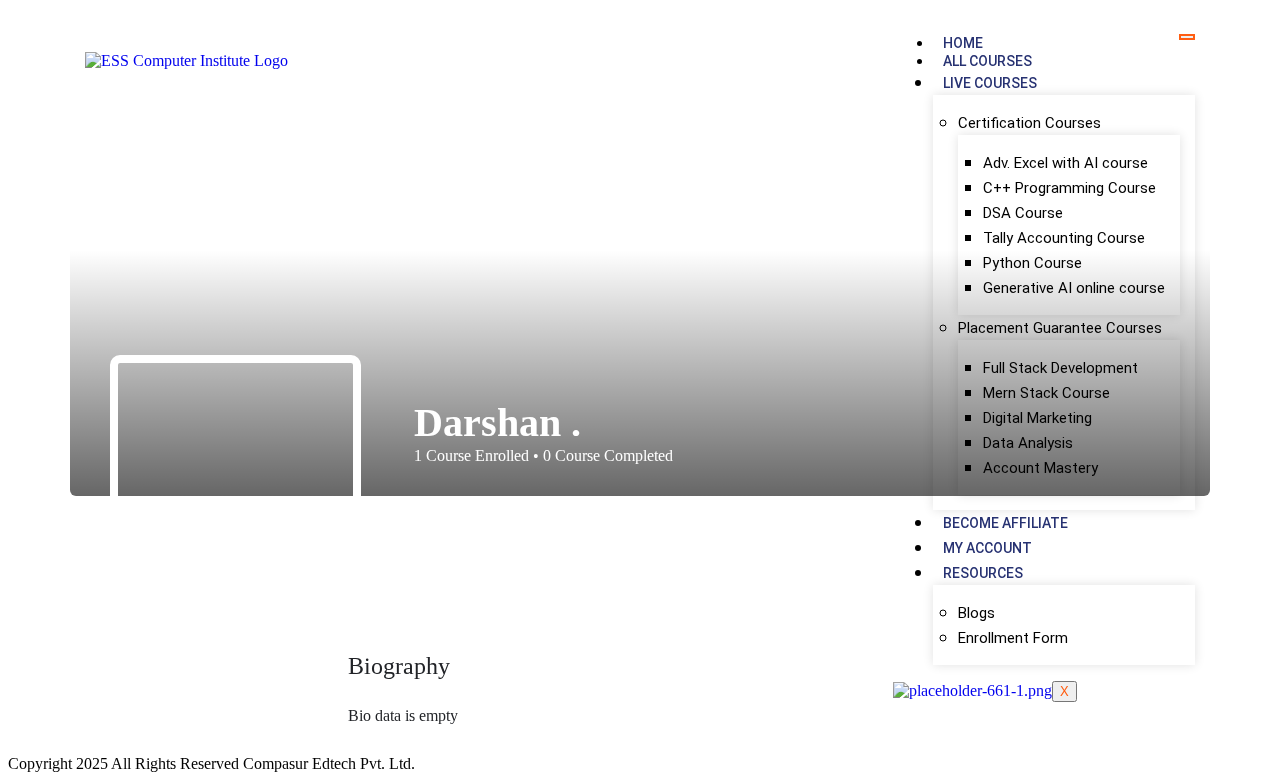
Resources (983, 573)
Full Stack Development (1060, 368)
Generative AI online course (1074, 288)
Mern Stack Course (1046, 393)
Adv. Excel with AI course (1065, 163)
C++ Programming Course (1069, 188)
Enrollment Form (1013, 638)
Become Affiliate (1005, 523)
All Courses (987, 61)
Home (963, 43)
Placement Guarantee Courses (1060, 328)
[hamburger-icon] (1187, 37)
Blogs (976, 613)
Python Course (1032, 263)
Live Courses (990, 83)
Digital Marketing (1037, 418)
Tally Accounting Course (1064, 238)
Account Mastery (1040, 468)
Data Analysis (1028, 443)
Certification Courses (1029, 123)
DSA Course (1023, 213)
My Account (987, 548)
